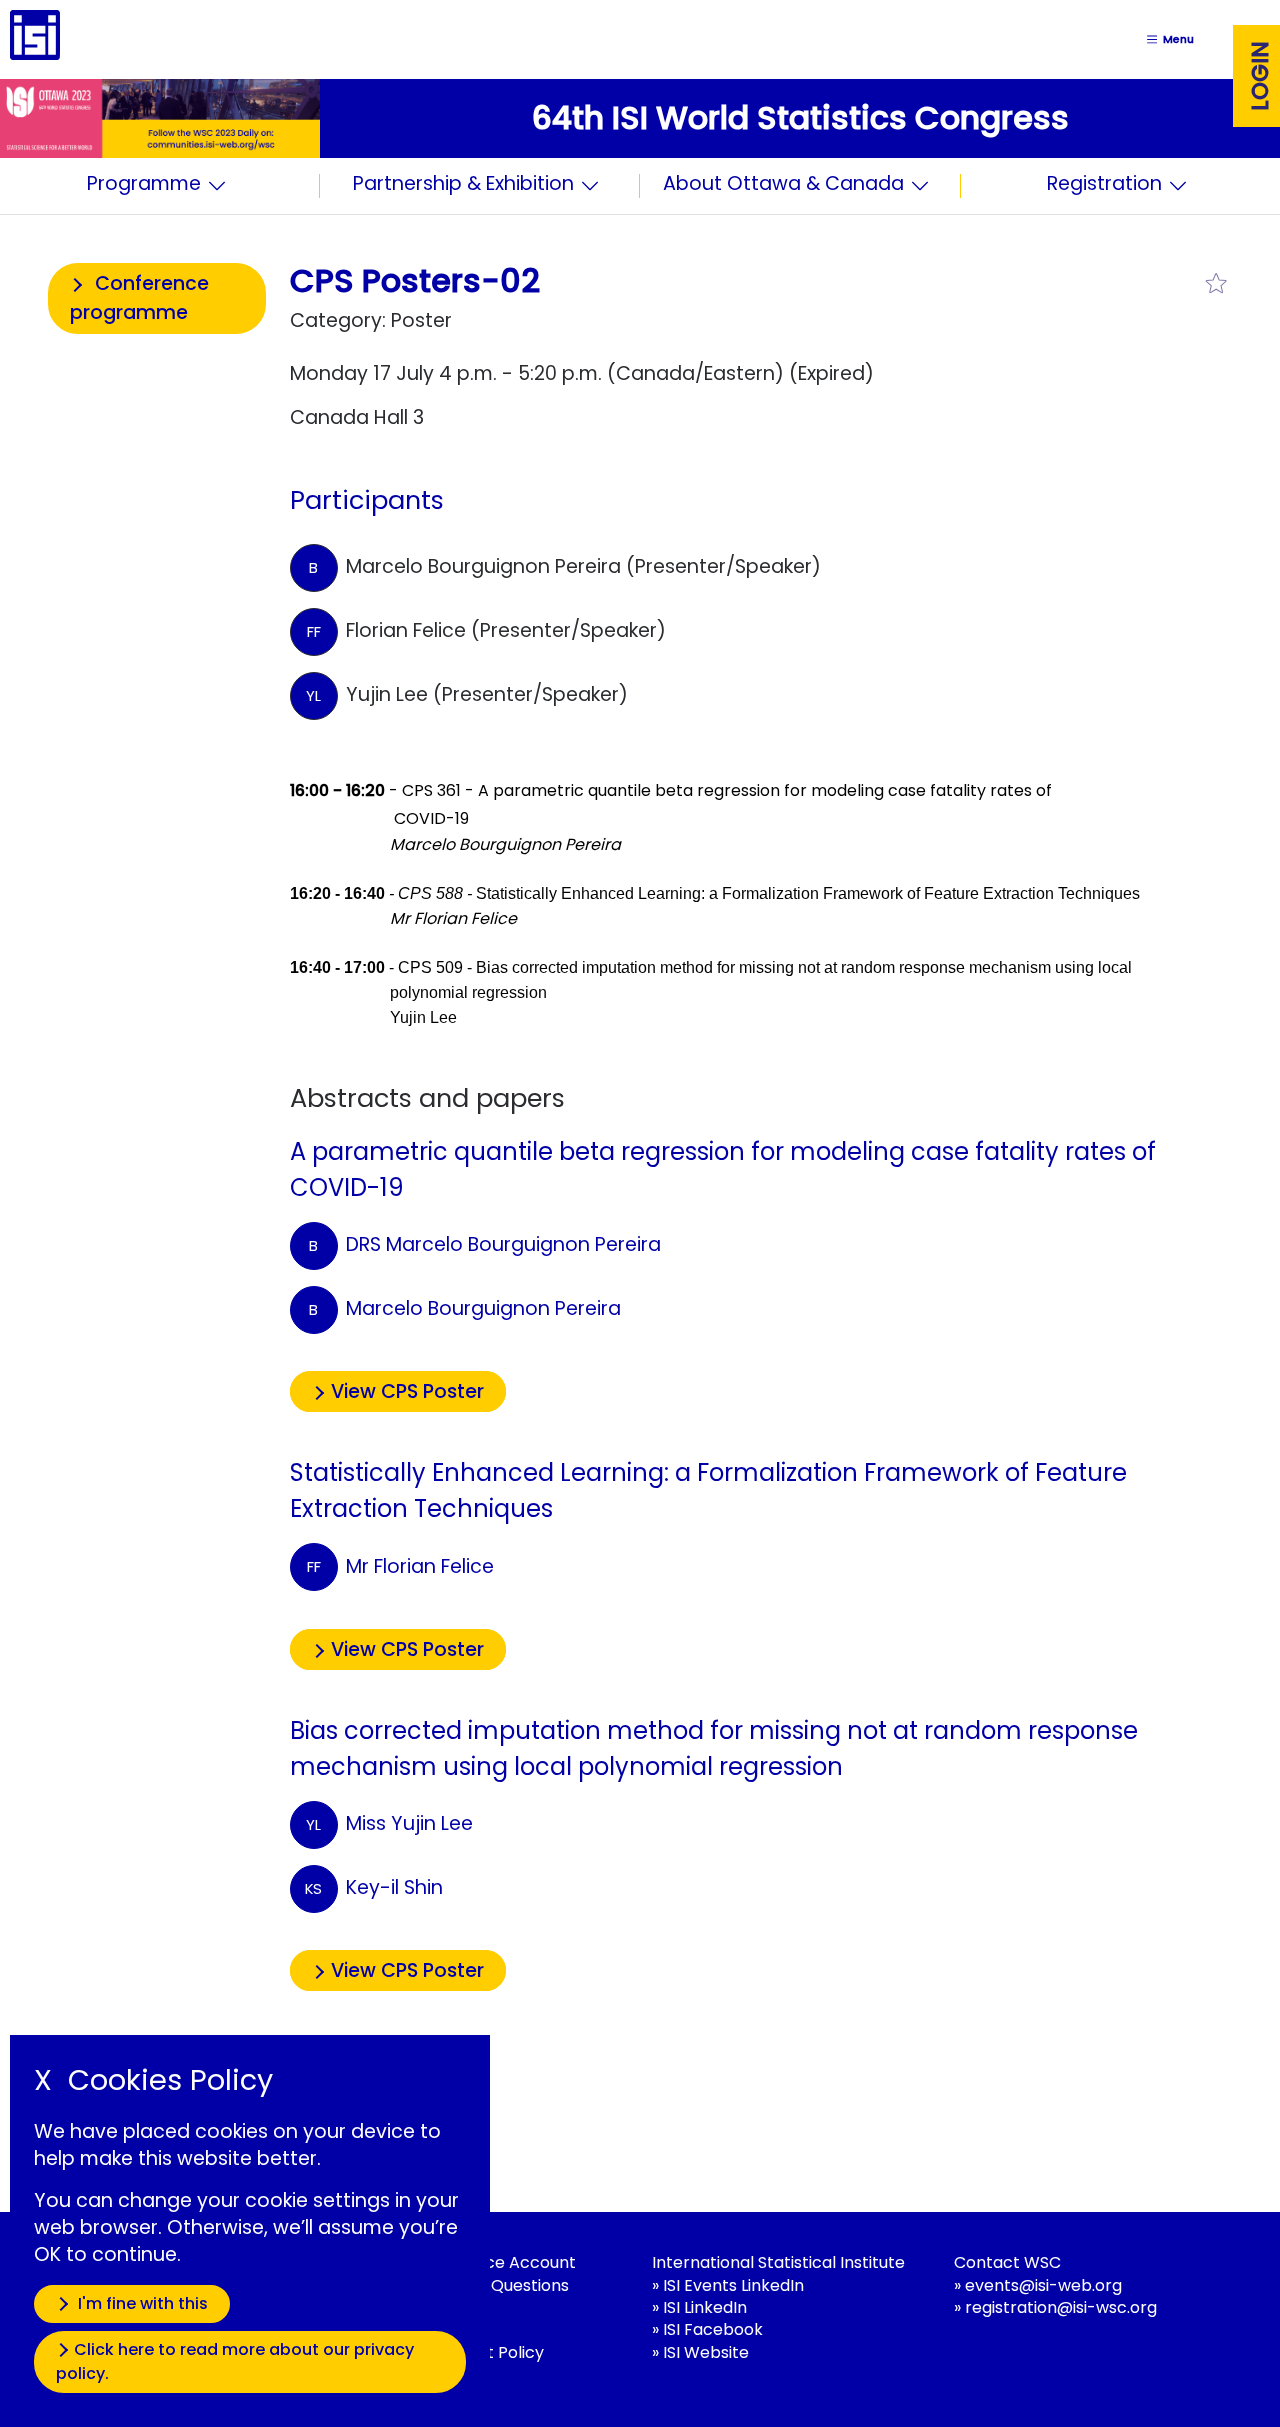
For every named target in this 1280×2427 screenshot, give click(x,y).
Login (1260, 76)
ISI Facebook (713, 2329)
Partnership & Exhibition (463, 185)
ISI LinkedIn (705, 2307)
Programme (144, 185)
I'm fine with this (141, 2303)
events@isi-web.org (1043, 2285)
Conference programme (139, 298)
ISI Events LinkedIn (733, 2285)
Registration (1104, 185)
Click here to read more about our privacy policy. (235, 2361)
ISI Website (706, 2352)
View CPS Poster (407, 1391)
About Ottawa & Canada (783, 185)
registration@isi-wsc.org (1061, 2307)
